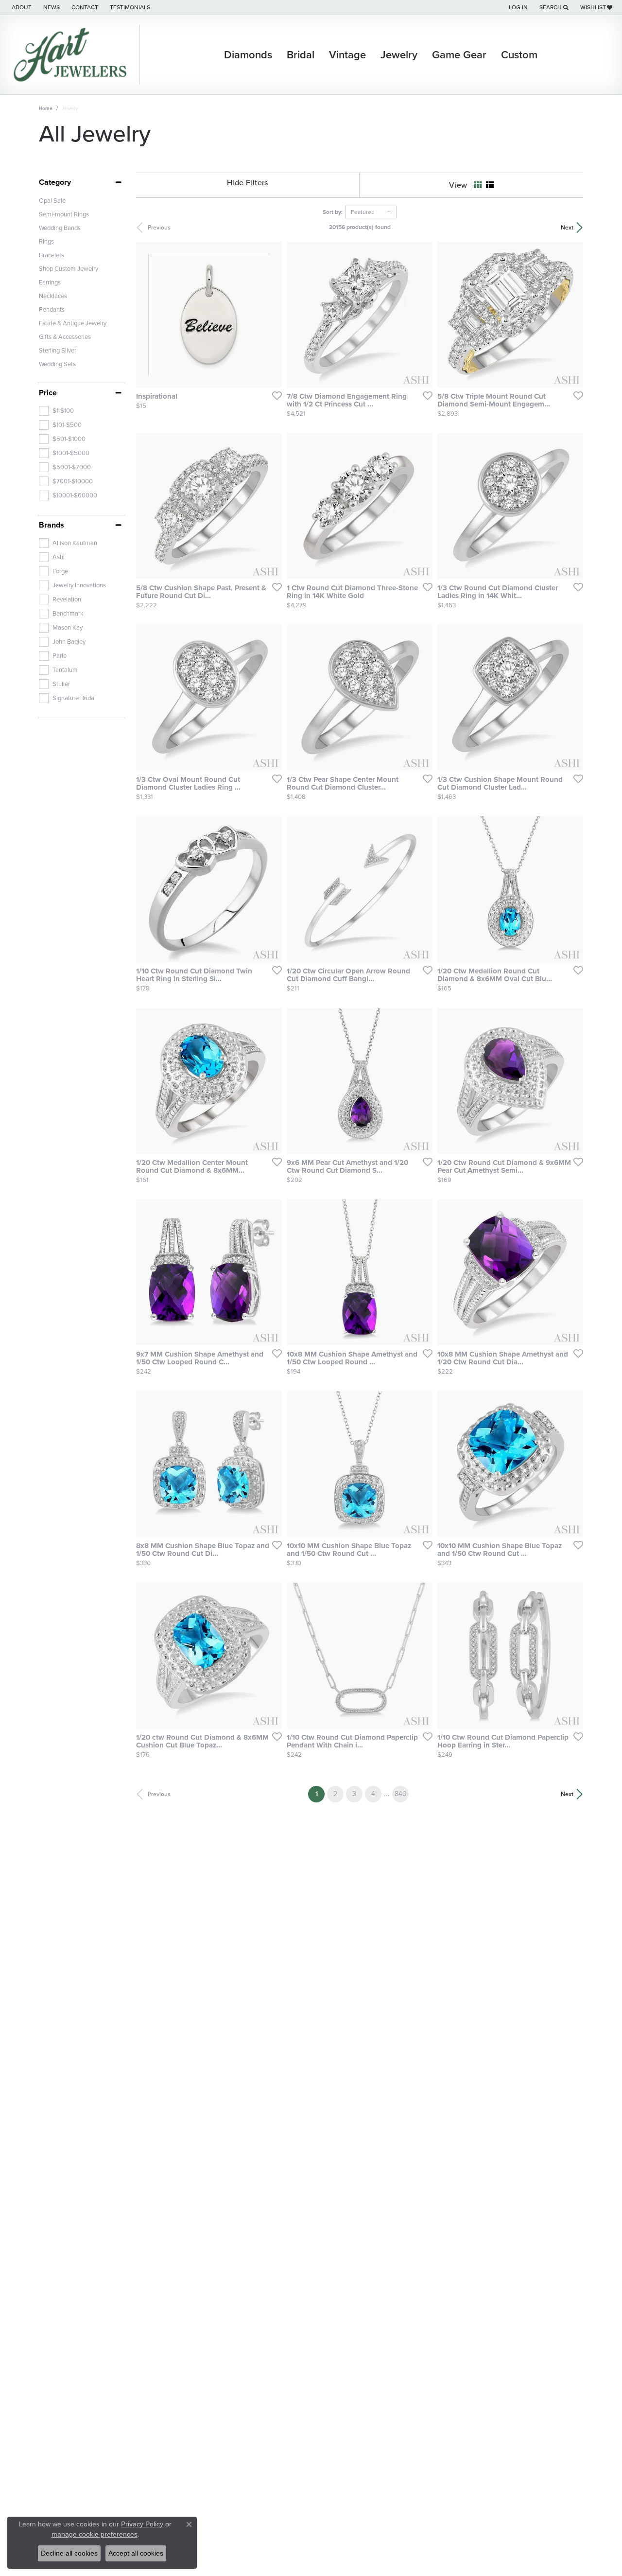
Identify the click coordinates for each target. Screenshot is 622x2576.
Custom (519, 55)
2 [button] (335, 1794)
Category (55, 182)
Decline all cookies (69, 2553)
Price (48, 393)
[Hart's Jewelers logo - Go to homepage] (72, 55)
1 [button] (320, 1794)
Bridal (301, 55)
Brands (52, 525)
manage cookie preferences (95, 2534)
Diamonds (248, 55)
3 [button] (354, 1794)
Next (567, 228)
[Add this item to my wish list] (274, 395)
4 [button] (373, 1794)
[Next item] (271, 315)
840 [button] (401, 1794)
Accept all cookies (136, 2553)
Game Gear (459, 55)
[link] (21, 7)
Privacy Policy (142, 2524)
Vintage (347, 55)
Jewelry (399, 55)
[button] (517, 7)
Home (46, 108)
